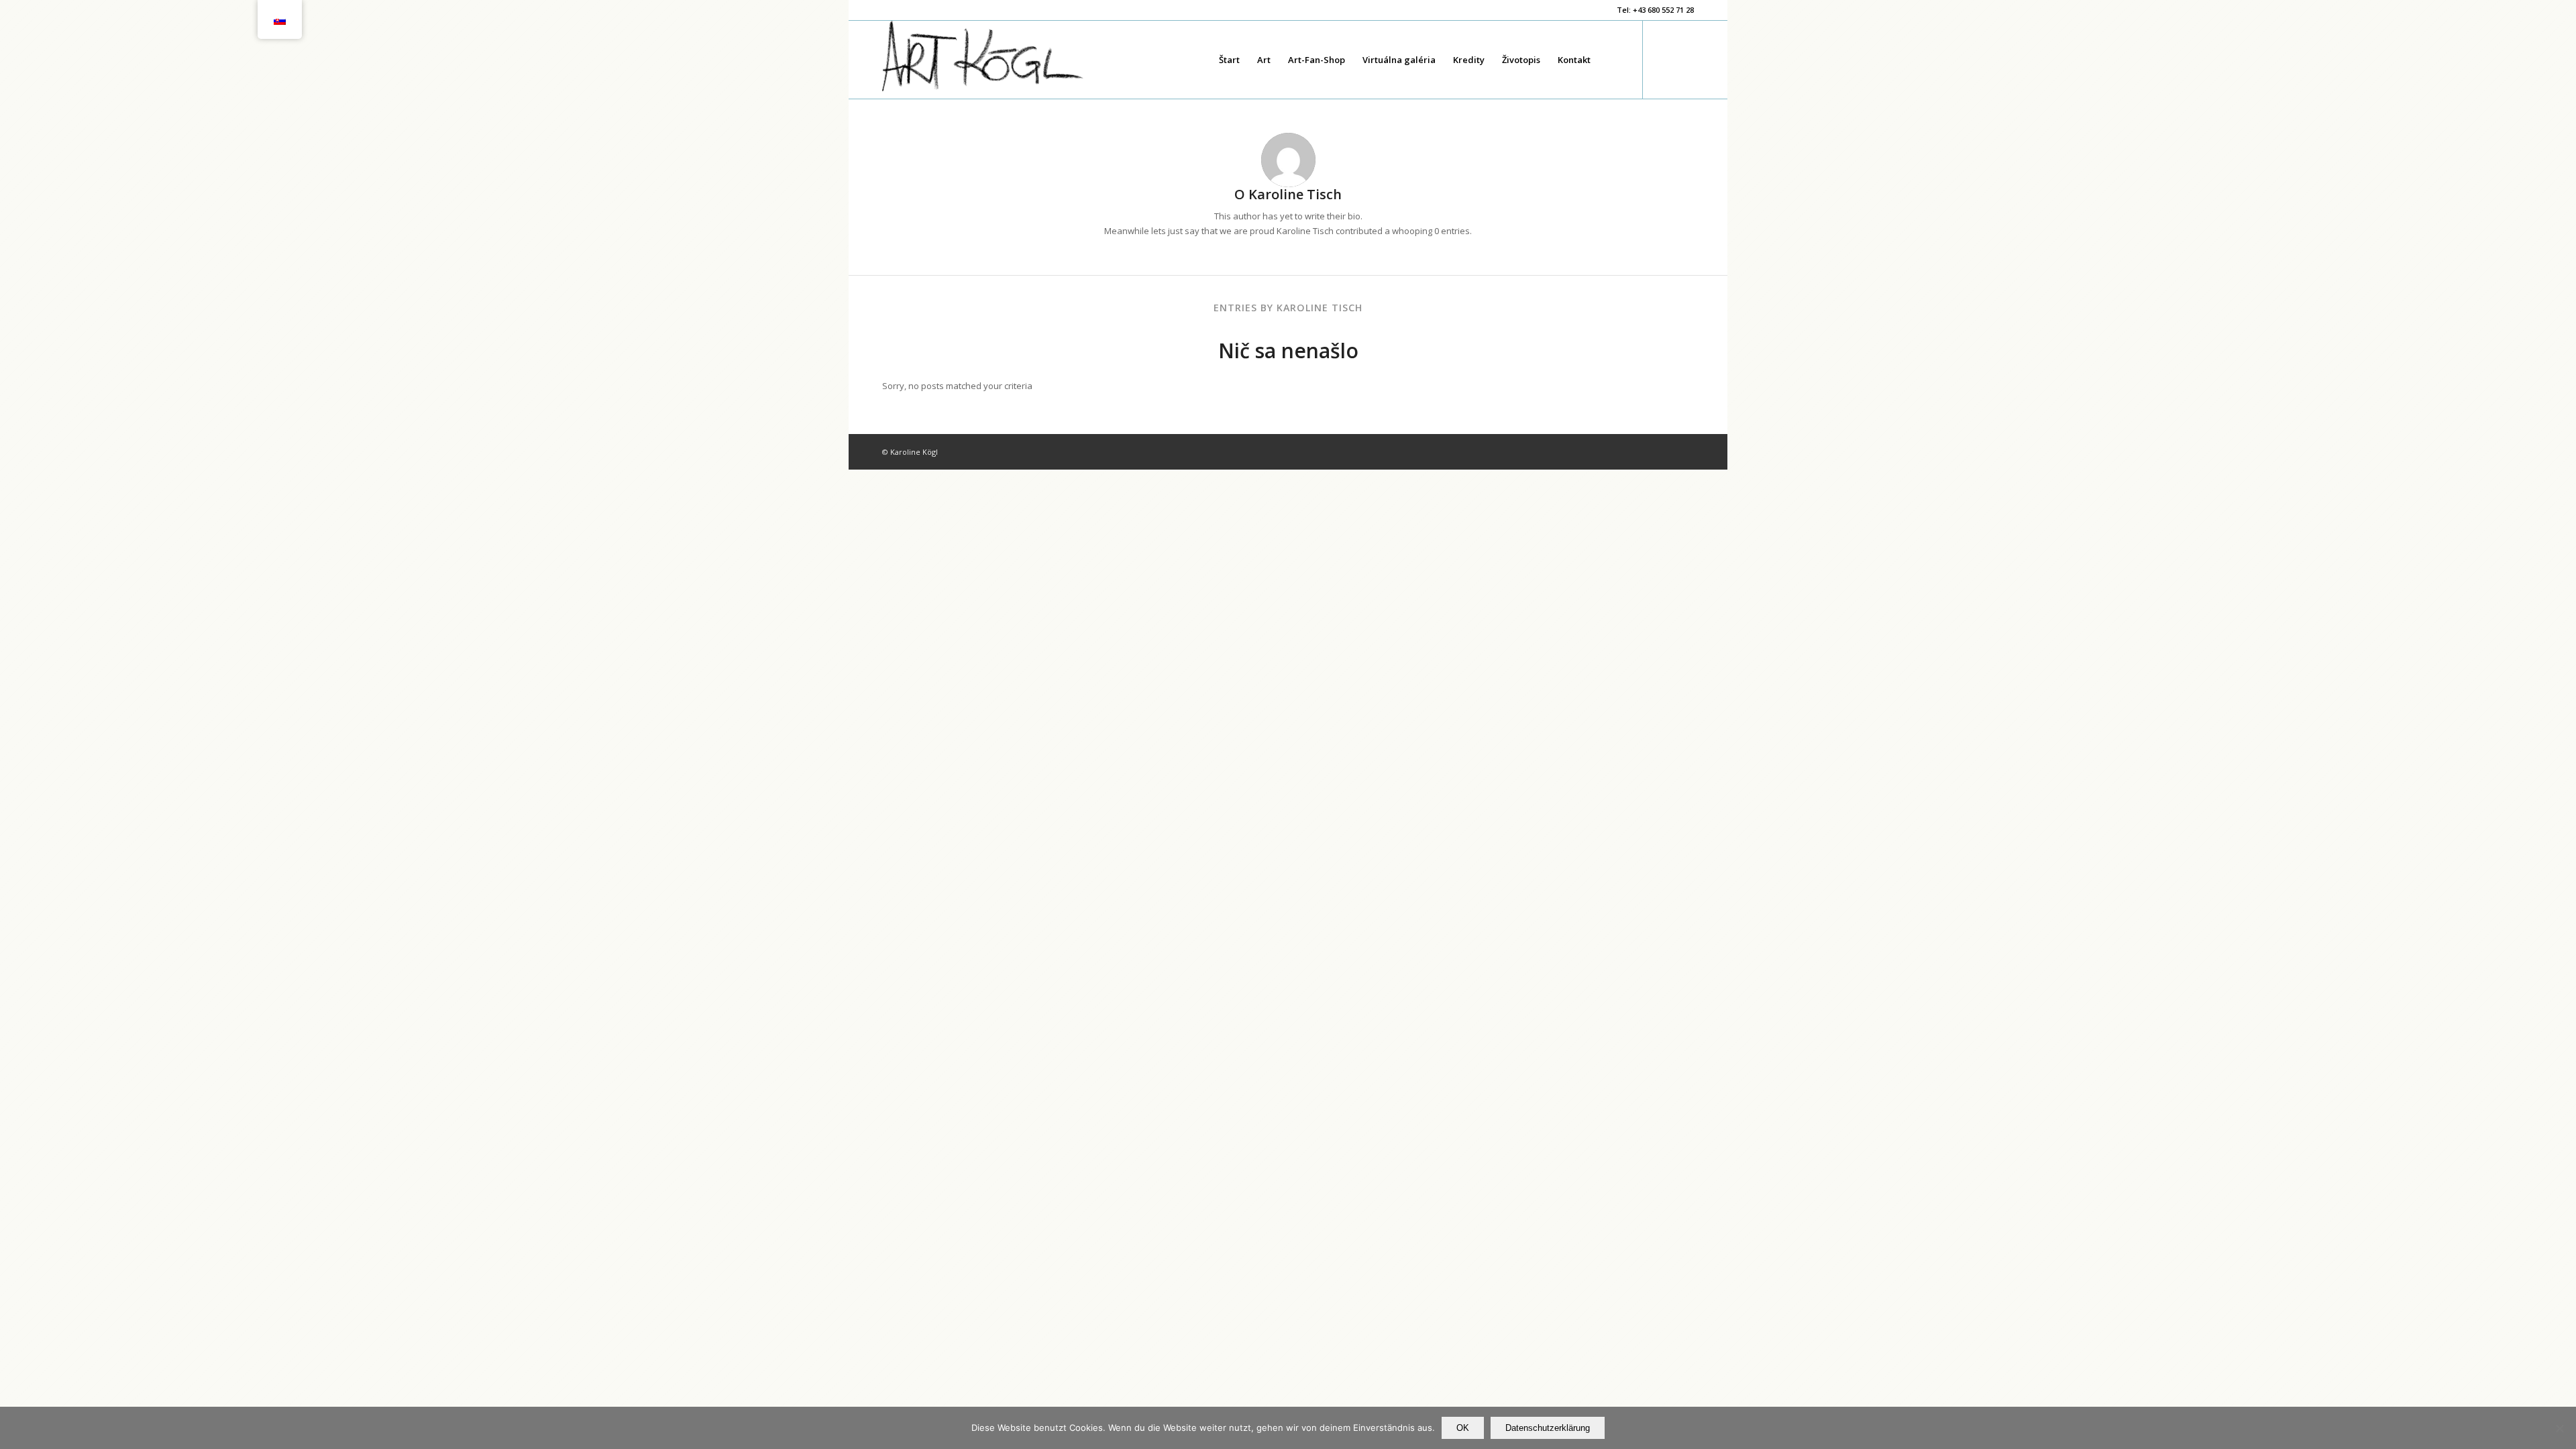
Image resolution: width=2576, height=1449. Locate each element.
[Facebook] (1664, 59)
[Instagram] (1684, 59)
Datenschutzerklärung (1548, 1428)
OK (1463, 1428)
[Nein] (2559, 1428)
